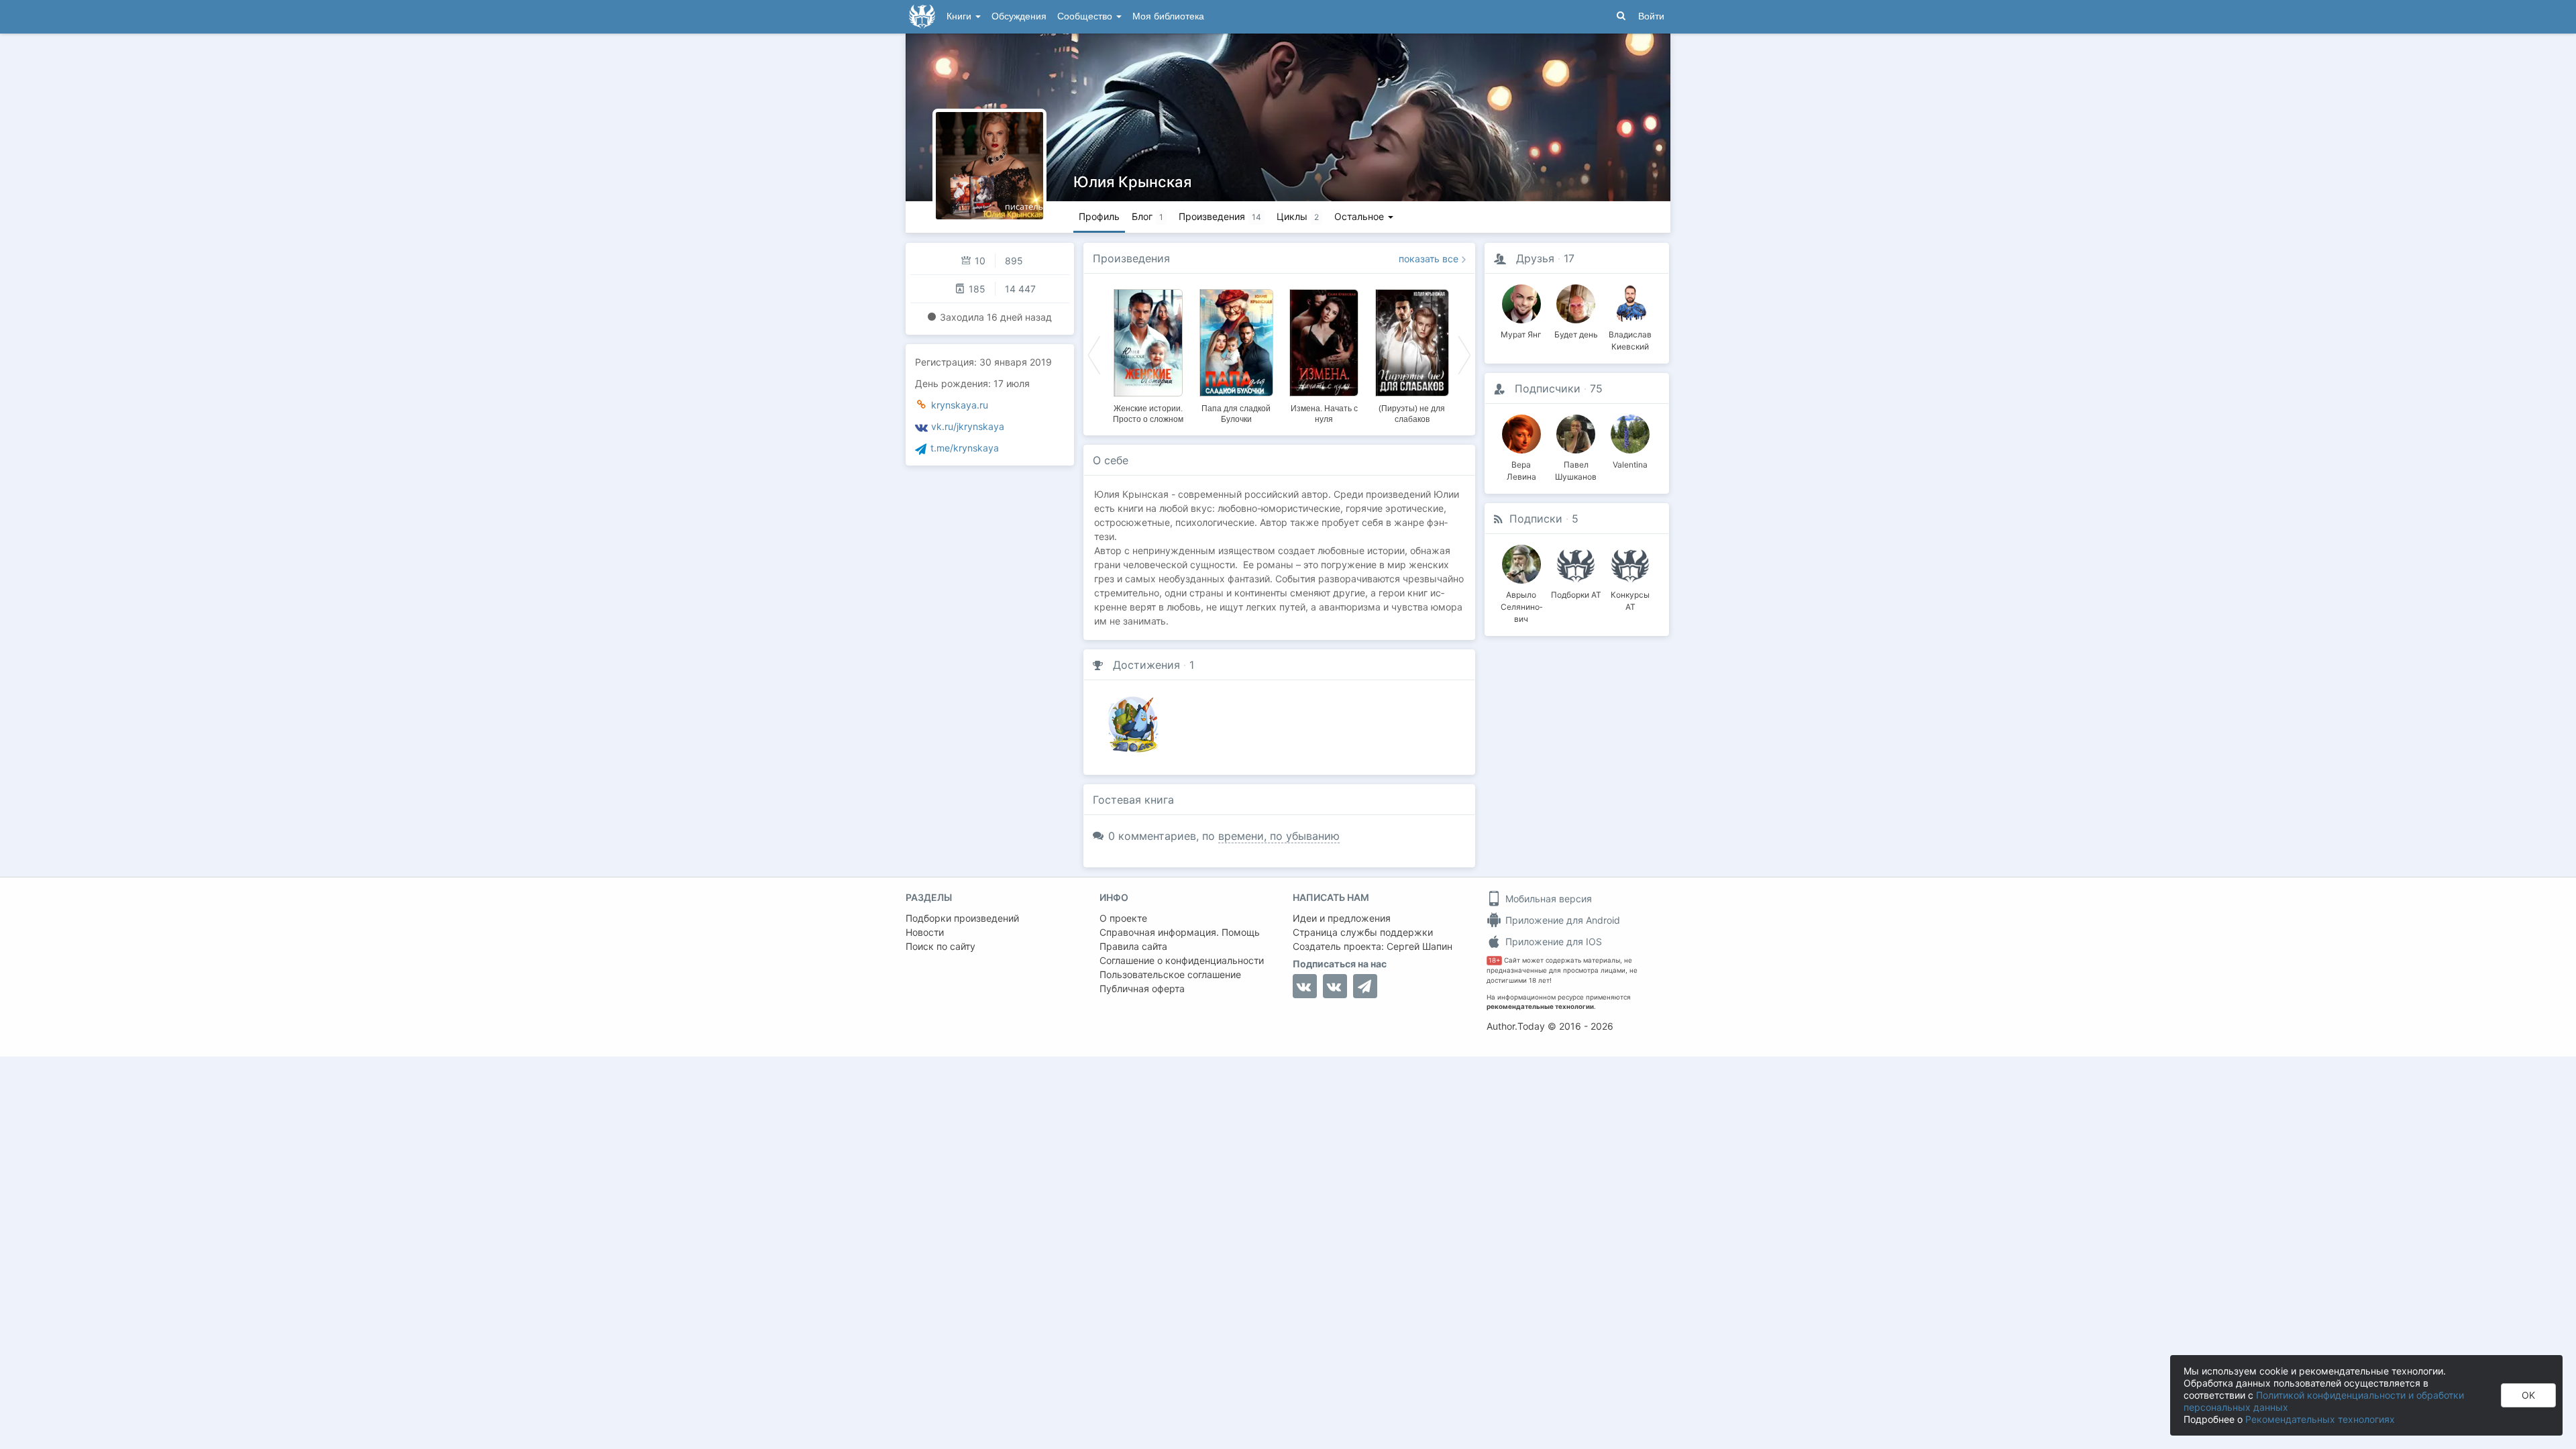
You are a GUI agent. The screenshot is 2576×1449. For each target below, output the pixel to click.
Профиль (1099, 216)
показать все (1429, 259)
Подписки (1536, 519)
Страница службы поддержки (1363, 932)
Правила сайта (1133, 946)
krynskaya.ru (960, 405)
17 (1569, 258)
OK (2528, 1395)
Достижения (1146, 665)
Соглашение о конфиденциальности (1182, 960)
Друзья (1535, 258)
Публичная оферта (1142, 988)
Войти (1651, 16)
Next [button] (1464, 354)
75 (1596, 388)
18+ (1494, 960)
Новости (925, 932)
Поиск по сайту (941, 946)
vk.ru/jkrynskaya (968, 426)
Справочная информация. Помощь (1180, 932)
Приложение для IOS (1552, 942)
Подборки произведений (962, 918)
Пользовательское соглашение (1170, 974)
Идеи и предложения (1342, 918)
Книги (960, 16)
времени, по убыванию (1279, 836)
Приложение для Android (1561, 920)
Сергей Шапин (1419, 946)
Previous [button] (1094, 354)
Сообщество (1086, 16)
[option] (1148, 354)
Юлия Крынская (1132, 182)
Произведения (1131, 258)
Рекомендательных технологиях (2320, 1419)
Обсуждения (1019, 16)
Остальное (1360, 216)
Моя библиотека (1168, 16)
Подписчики (1548, 388)
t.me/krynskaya (965, 448)
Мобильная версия (1547, 899)
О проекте (1123, 918)
